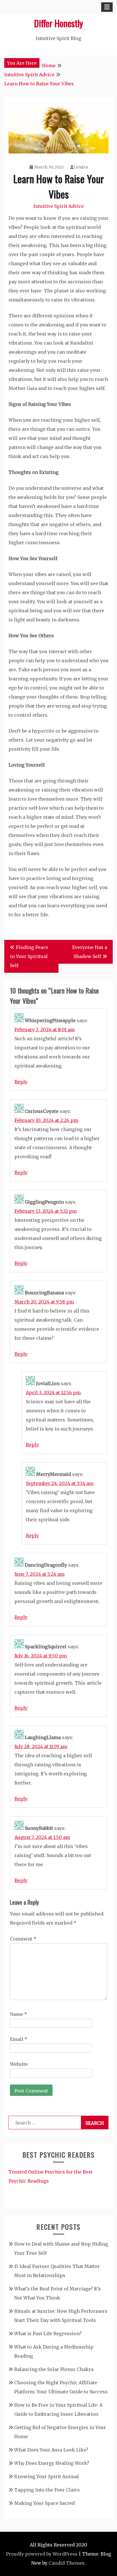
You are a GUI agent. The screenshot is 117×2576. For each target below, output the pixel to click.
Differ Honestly (58, 23)
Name (18, 2014)
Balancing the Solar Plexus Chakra (54, 2369)
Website (19, 2064)
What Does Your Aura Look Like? (51, 2450)
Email (19, 2039)
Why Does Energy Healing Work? (52, 2463)
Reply (21, 1082)
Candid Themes (67, 2563)
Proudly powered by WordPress (42, 2554)
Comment (23, 1939)
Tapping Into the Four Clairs (47, 2490)
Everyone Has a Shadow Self (90, 952)
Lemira (81, 167)
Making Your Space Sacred (44, 2503)
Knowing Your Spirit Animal (47, 2476)
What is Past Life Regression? (48, 2334)
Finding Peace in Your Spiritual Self (29, 956)
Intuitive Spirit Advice (59, 206)
